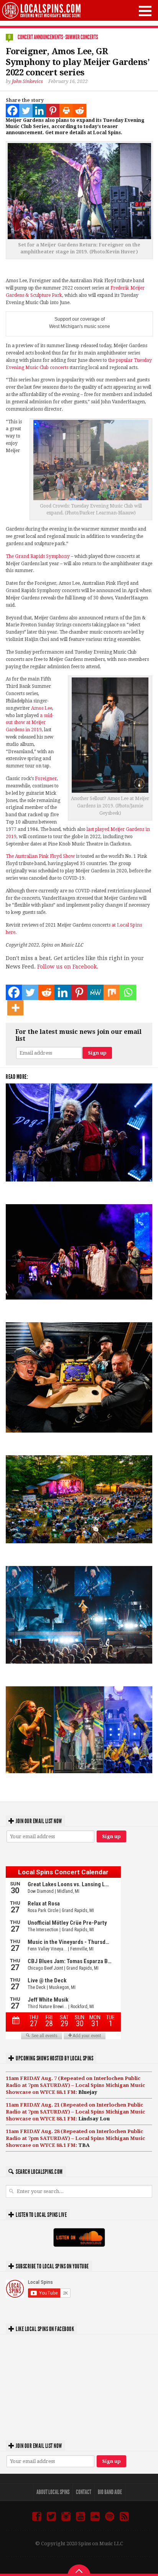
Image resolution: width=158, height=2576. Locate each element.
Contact (84, 2492)
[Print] (66, 111)
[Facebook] (12, 111)
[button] (145, 11)
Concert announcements (40, 37)
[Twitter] (26, 111)
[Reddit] (80, 111)
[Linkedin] (39, 111)
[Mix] (112, 992)
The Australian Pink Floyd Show (40, 856)
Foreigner (46, 779)
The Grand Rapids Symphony (38, 556)
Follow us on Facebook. (68, 967)
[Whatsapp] (128, 992)
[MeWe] (95, 992)
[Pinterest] (53, 111)
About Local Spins (53, 2492)
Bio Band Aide (110, 2492)
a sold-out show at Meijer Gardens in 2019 (30, 723)
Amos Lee (42, 708)
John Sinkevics (27, 82)
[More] (15, 1008)
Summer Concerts (81, 37)
